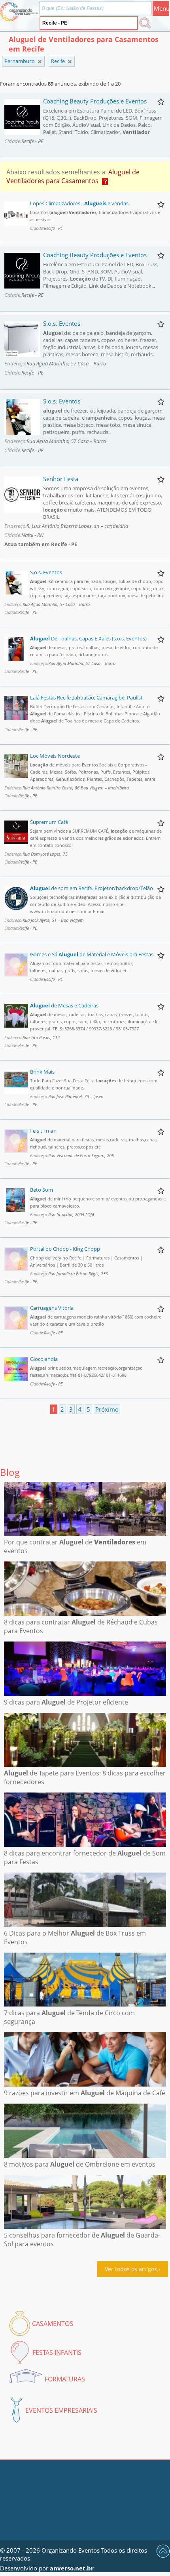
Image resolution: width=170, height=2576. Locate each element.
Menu (161, 8)
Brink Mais (42, 1072)
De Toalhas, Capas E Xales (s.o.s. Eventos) (88, 638)
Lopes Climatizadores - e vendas (79, 203)
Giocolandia (44, 1359)
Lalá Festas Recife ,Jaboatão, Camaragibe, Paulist (86, 698)
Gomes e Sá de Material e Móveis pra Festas (92, 954)
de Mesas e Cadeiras (64, 1005)
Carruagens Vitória (52, 1308)
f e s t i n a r (43, 1131)
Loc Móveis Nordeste (55, 756)
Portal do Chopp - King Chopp (65, 1249)
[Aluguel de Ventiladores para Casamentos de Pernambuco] (70, 62)
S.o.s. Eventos (62, 323)
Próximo (107, 1409)
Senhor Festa (61, 479)
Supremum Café (49, 822)
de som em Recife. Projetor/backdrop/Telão (92, 888)
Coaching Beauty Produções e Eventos (95, 101)
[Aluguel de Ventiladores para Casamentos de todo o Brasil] (40, 62)
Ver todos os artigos (131, 2269)
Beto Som (42, 1190)
